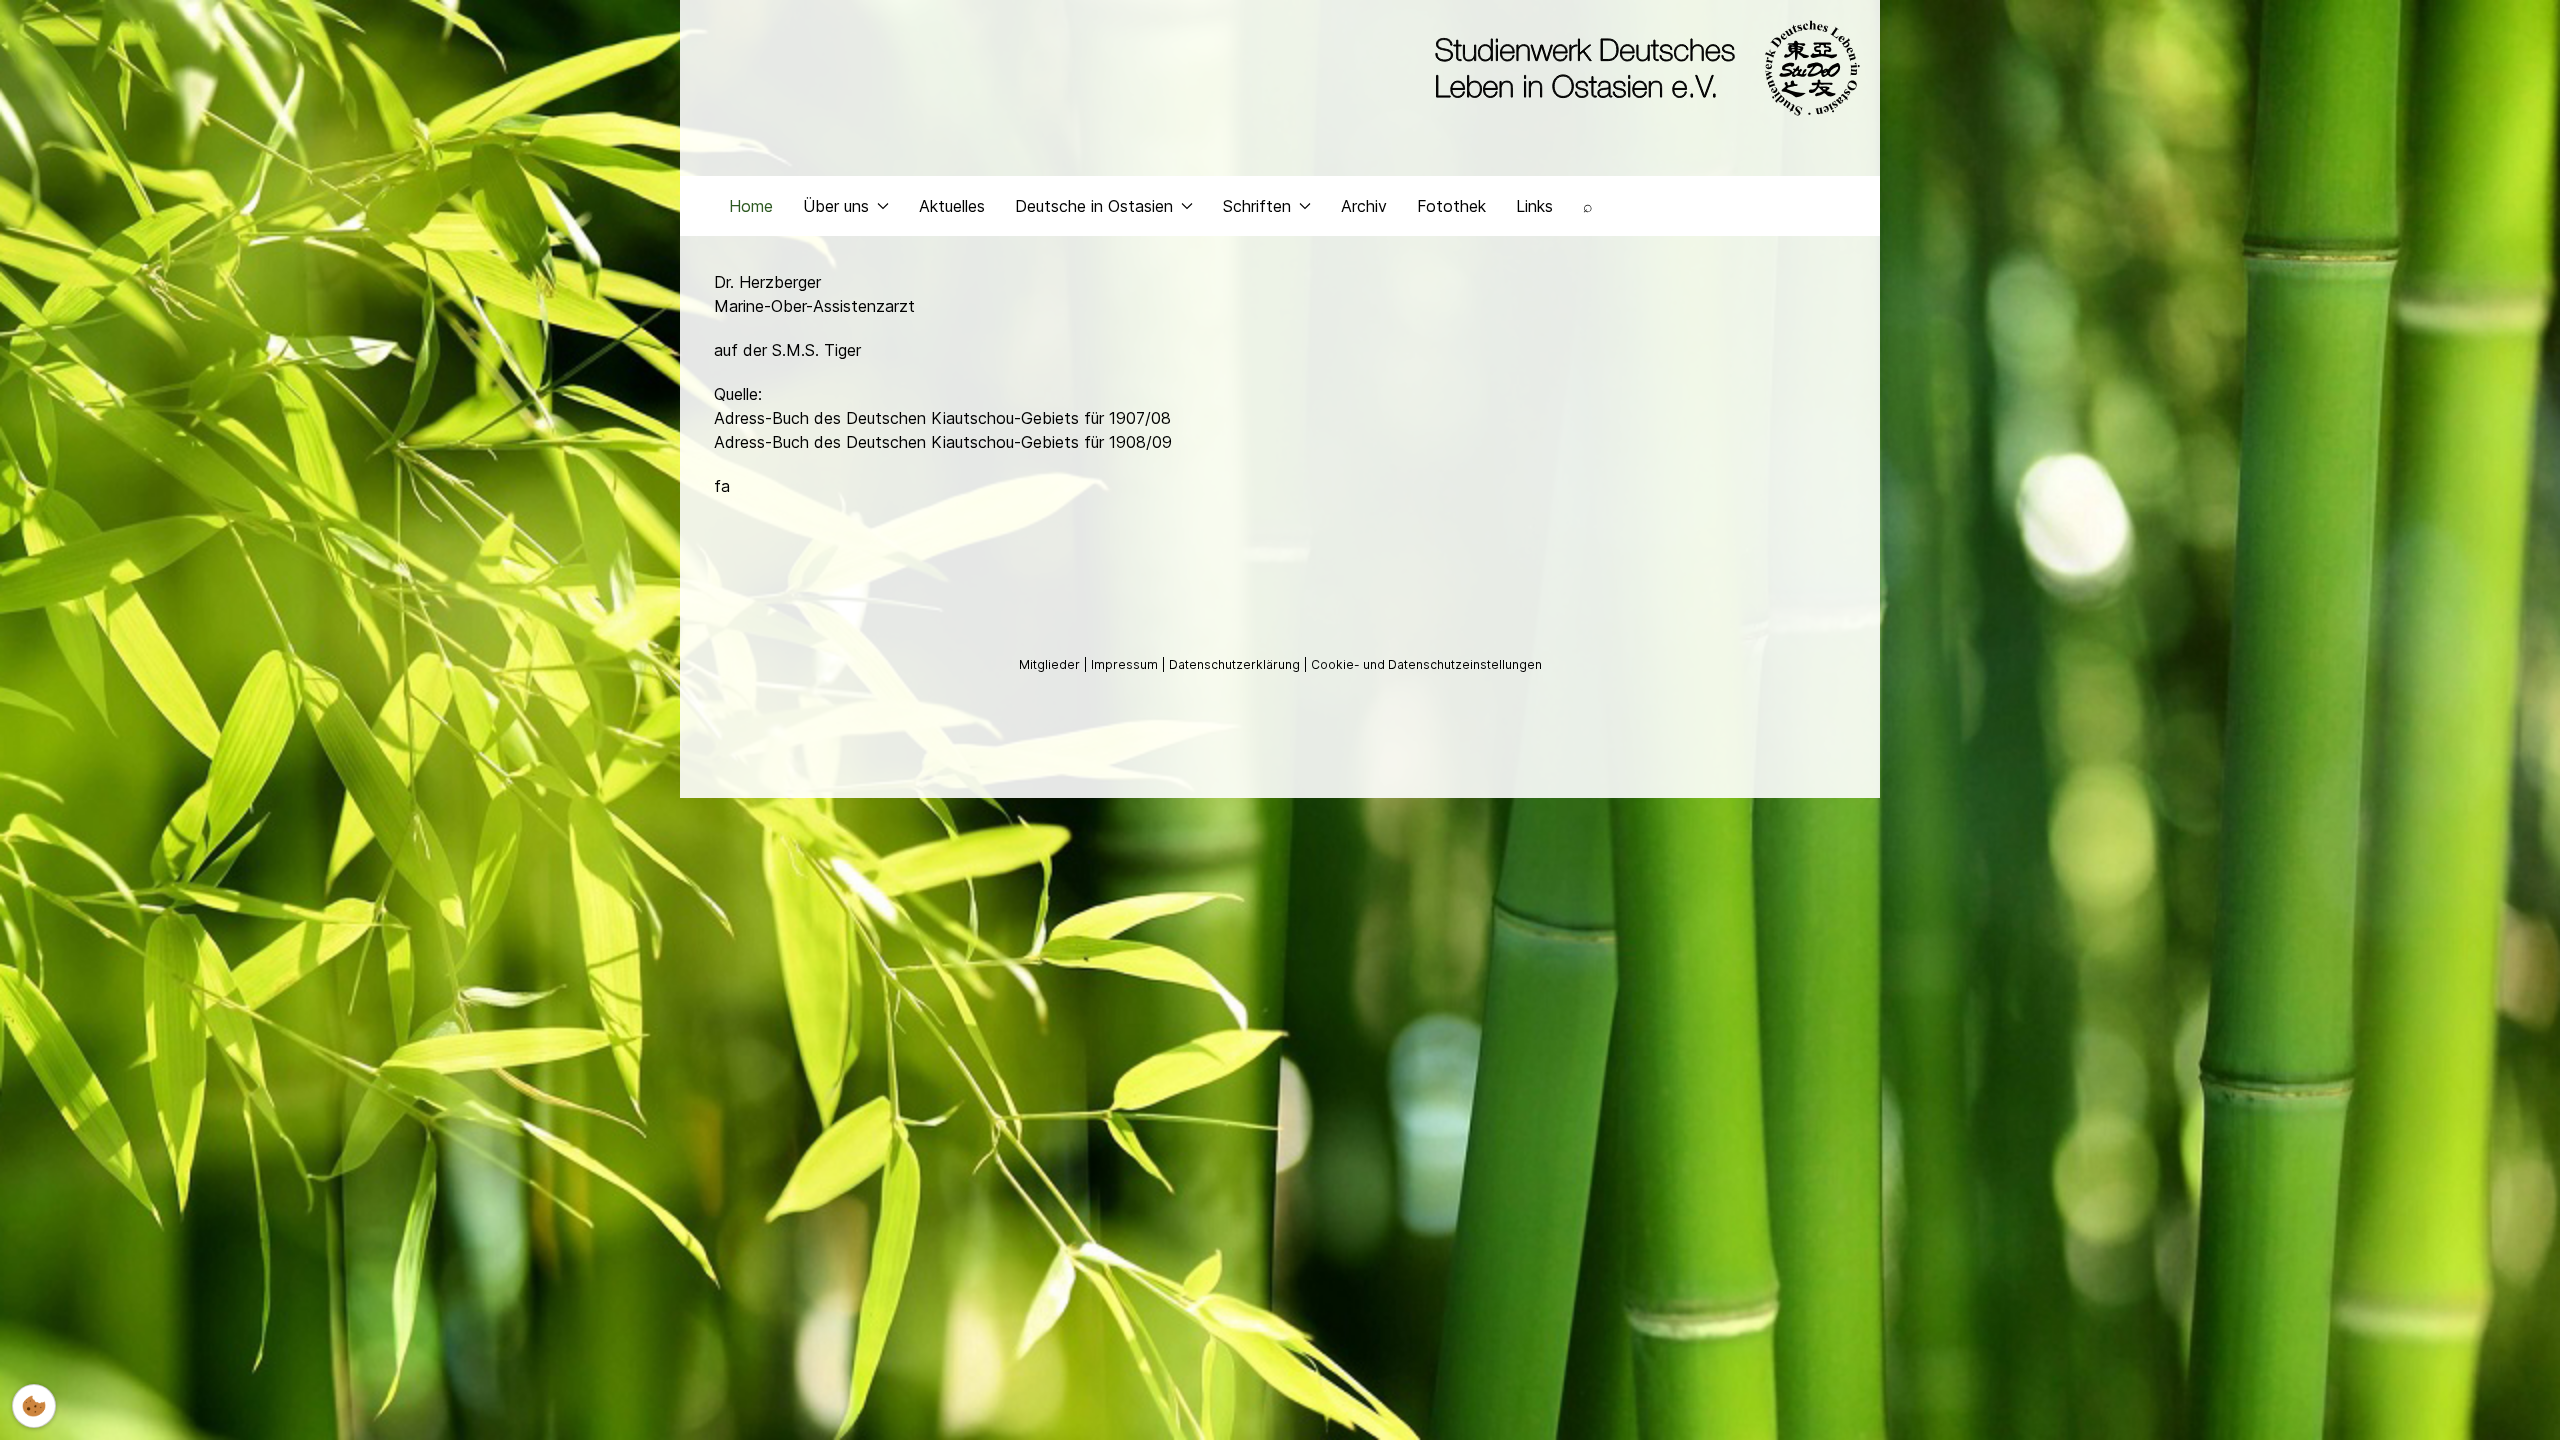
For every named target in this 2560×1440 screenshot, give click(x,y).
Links (1534, 206)
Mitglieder (1051, 664)
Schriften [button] (1257, 206)
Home (751, 206)
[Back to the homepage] (1642, 68)
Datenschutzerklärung (1236, 664)
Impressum (1126, 664)
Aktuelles (952, 206)
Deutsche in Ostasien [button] (1094, 206)
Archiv (1364, 206)
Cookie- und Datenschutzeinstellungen (1426, 664)
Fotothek (1451, 206)
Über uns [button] (836, 206)
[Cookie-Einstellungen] (34, 1406)
